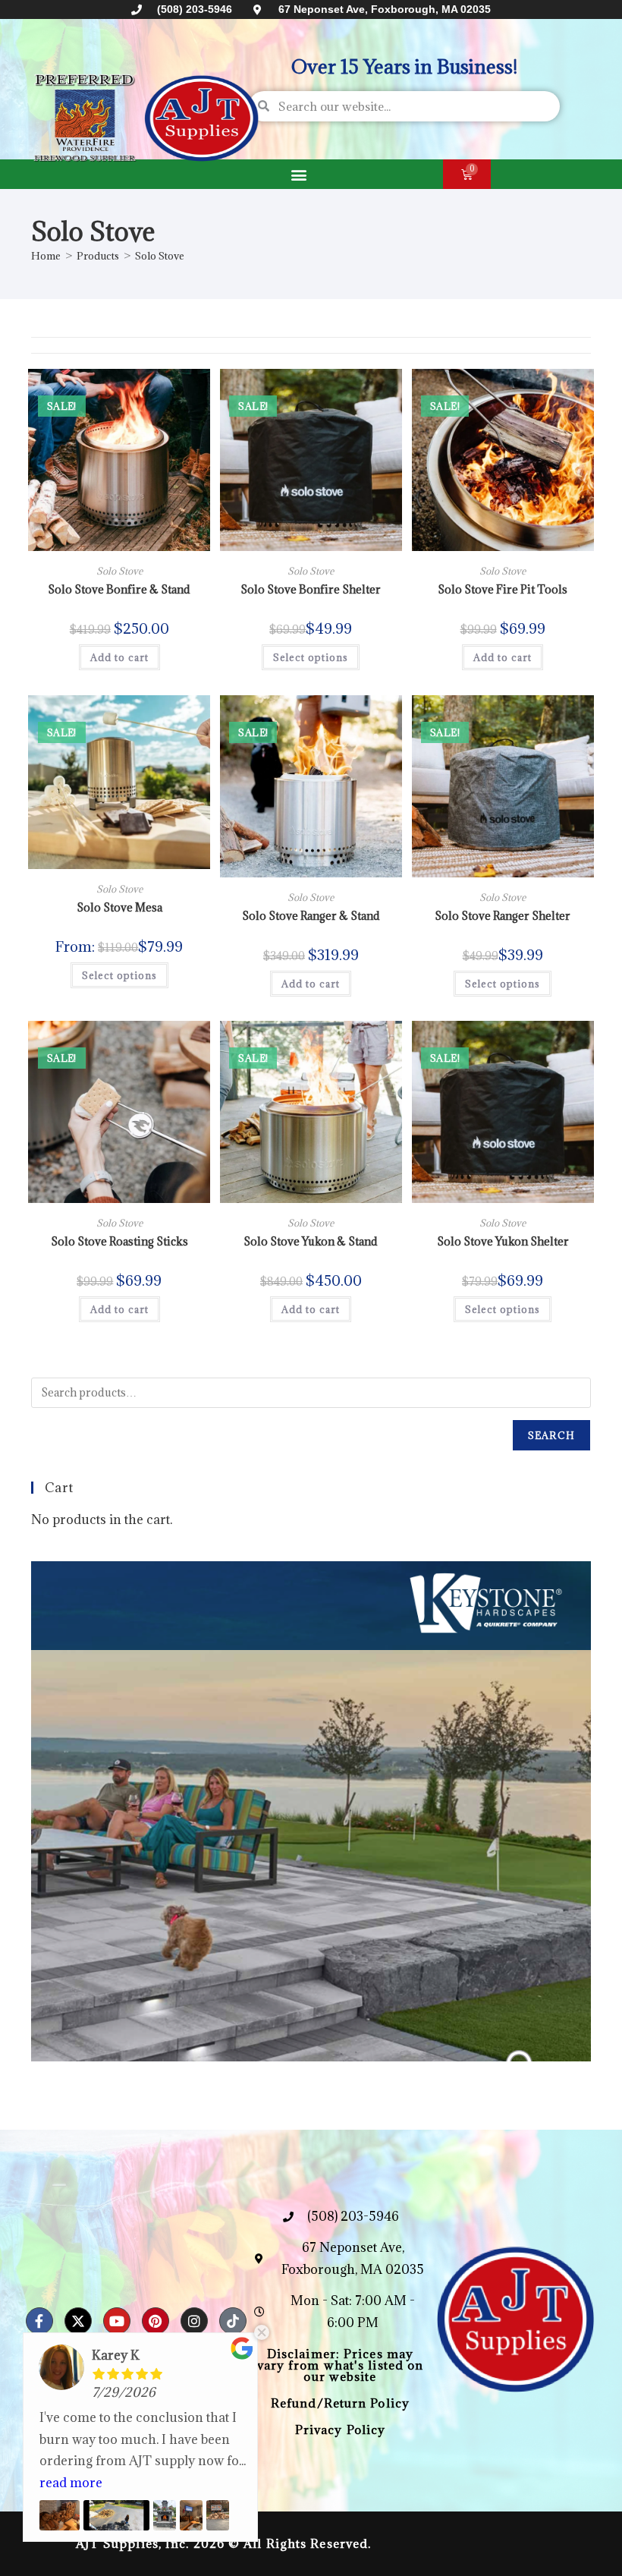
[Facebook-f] (39, 2321)
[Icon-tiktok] (233, 2321)
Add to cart (119, 657)
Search (551, 1435)
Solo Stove (160, 256)
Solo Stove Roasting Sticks (119, 1241)
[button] (298, 174)
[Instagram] (194, 2321)
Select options (311, 657)
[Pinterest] (155, 2321)
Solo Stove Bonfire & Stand (119, 589)
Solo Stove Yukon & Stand (311, 1241)
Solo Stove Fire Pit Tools (503, 589)
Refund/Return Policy (340, 2403)
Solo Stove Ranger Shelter (503, 916)
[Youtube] (117, 2321)
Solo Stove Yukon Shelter (503, 1241)
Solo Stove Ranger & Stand (311, 916)
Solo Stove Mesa (119, 907)
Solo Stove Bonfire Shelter (311, 589)
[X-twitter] (78, 2321)
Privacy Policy (340, 2430)
